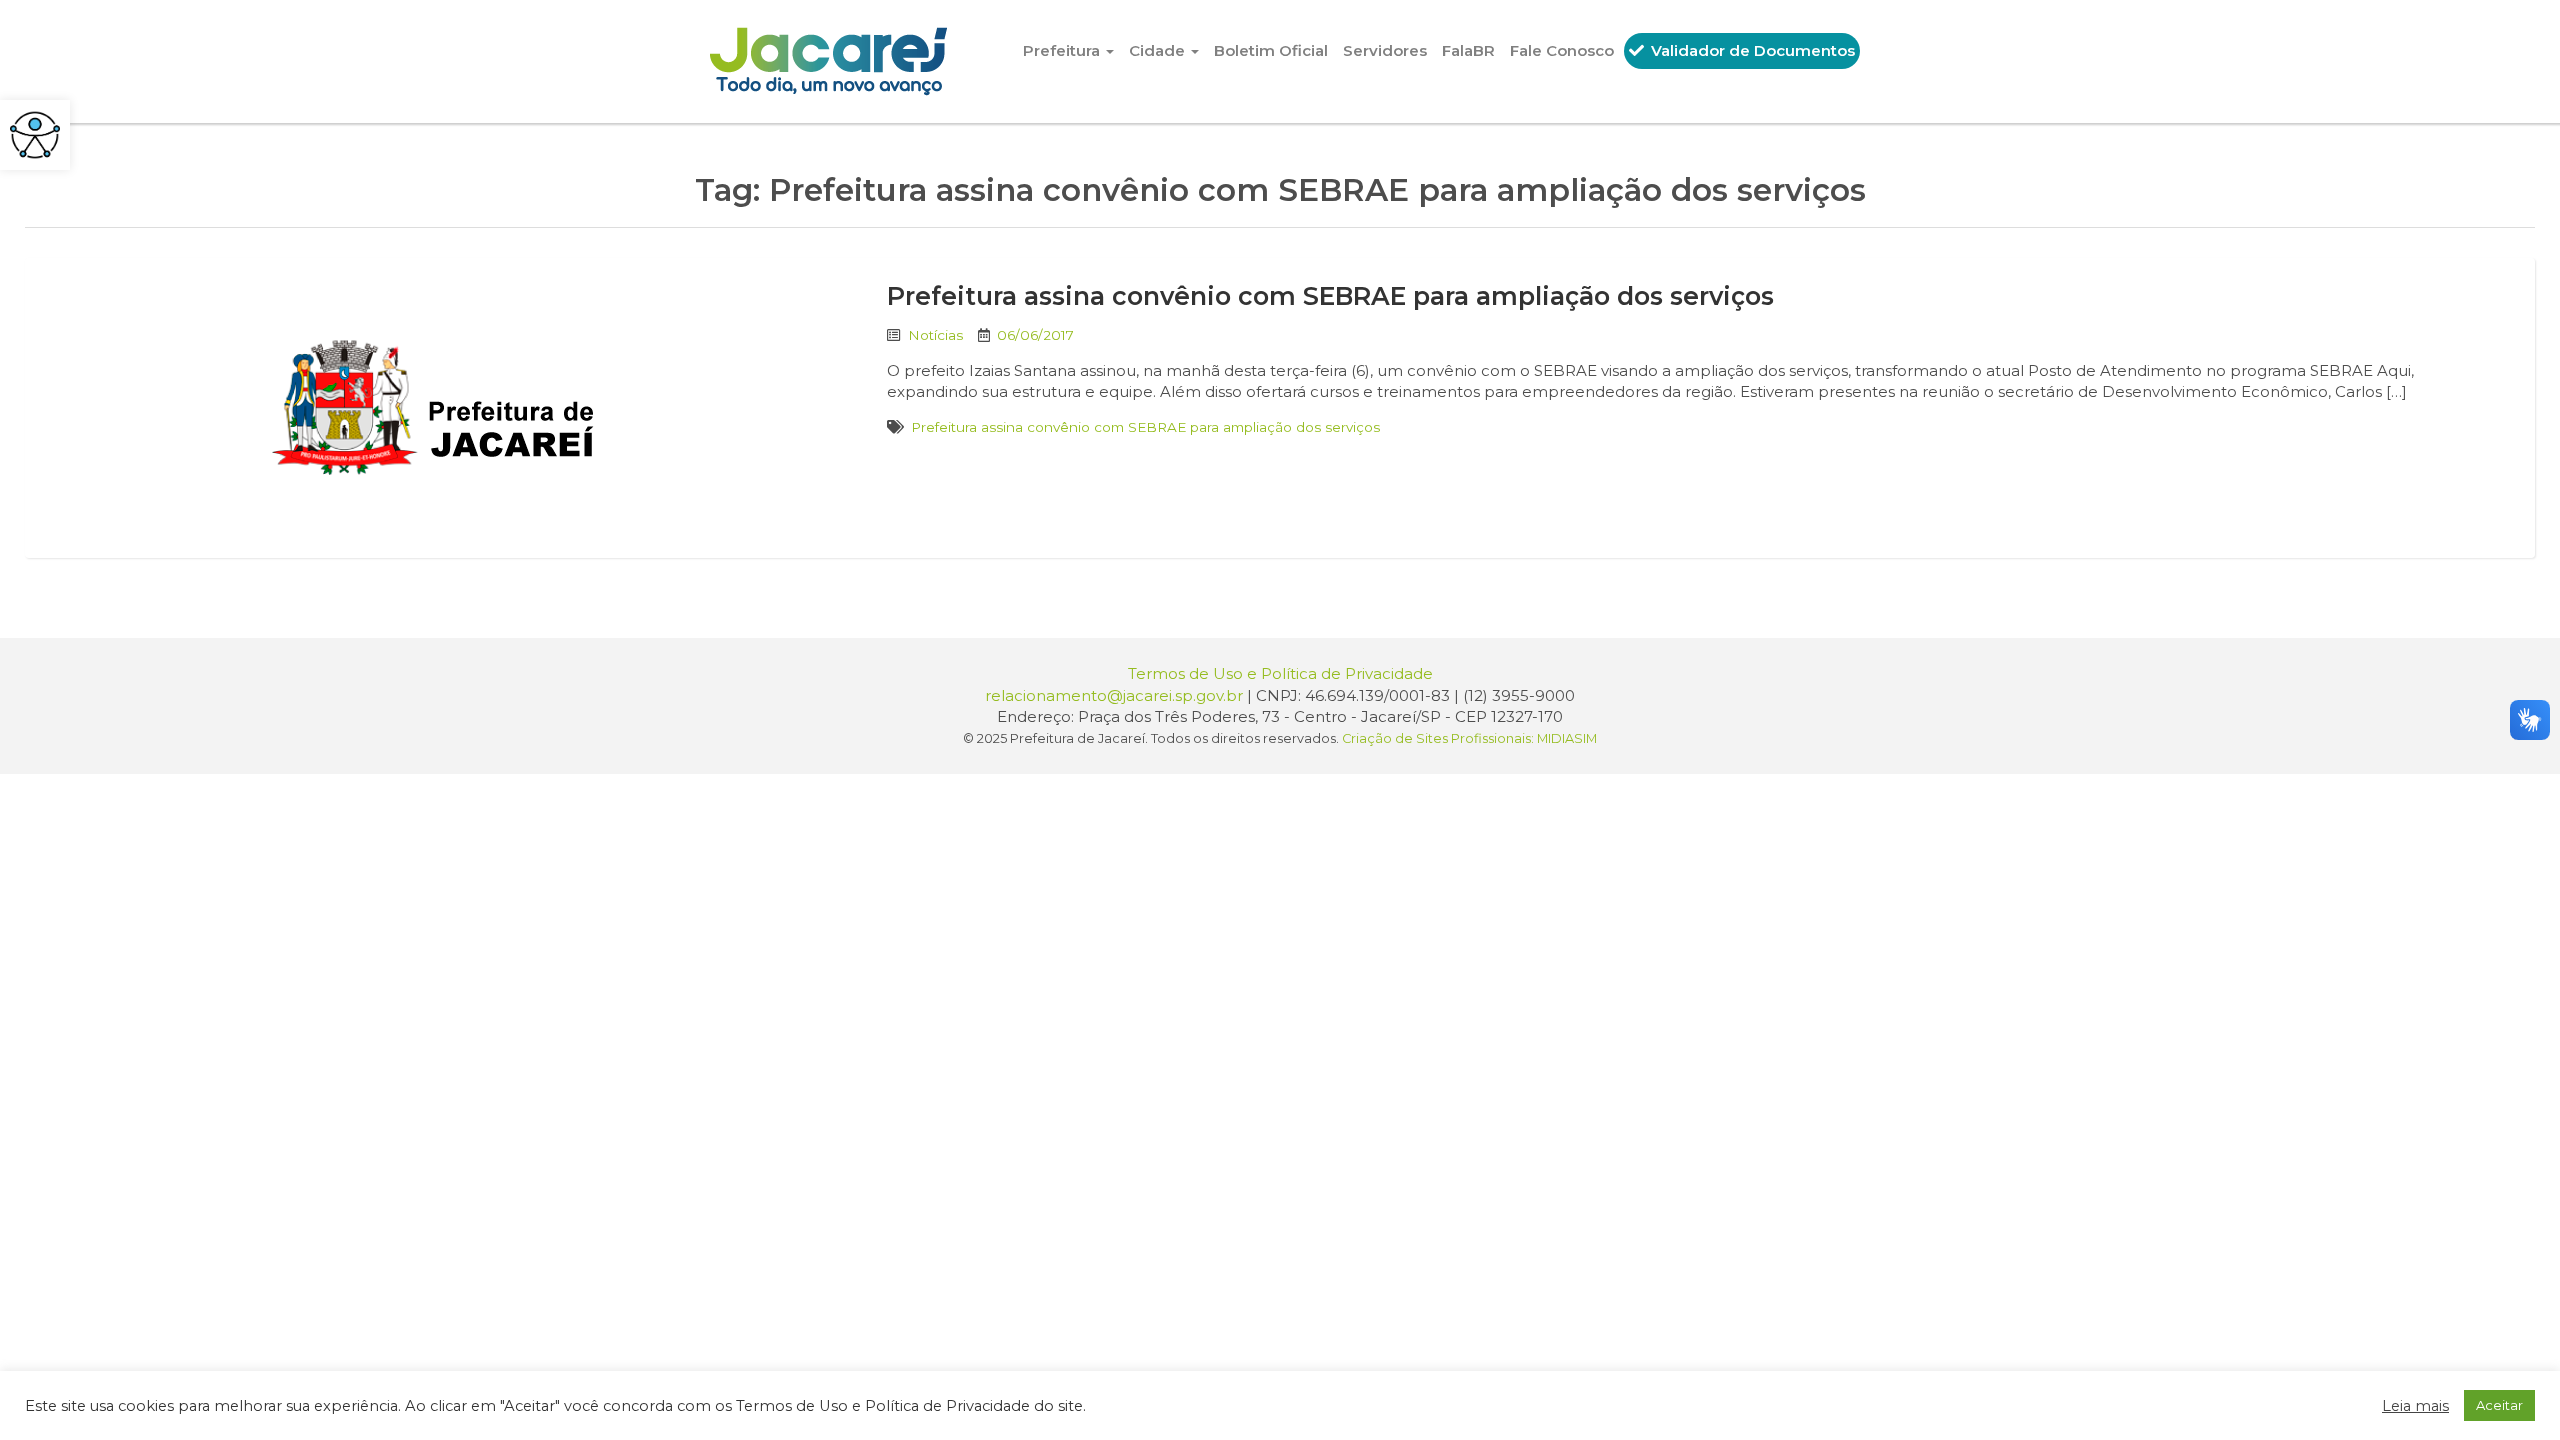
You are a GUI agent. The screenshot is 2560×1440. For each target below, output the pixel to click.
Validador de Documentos (1751, 50)
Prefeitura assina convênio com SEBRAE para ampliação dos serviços (1330, 296)
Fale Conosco (1562, 50)
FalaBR (1468, 50)
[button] (35, 135)
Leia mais (2415, 1406)
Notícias (935, 335)
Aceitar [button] (2499, 1405)
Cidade (1159, 50)
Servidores (1385, 50)
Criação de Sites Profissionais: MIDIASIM (1469, 738)
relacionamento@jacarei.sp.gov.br (1114, 695)
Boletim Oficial (1271, 50)
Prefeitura (1063, 50)
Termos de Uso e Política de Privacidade (1280, 673)
